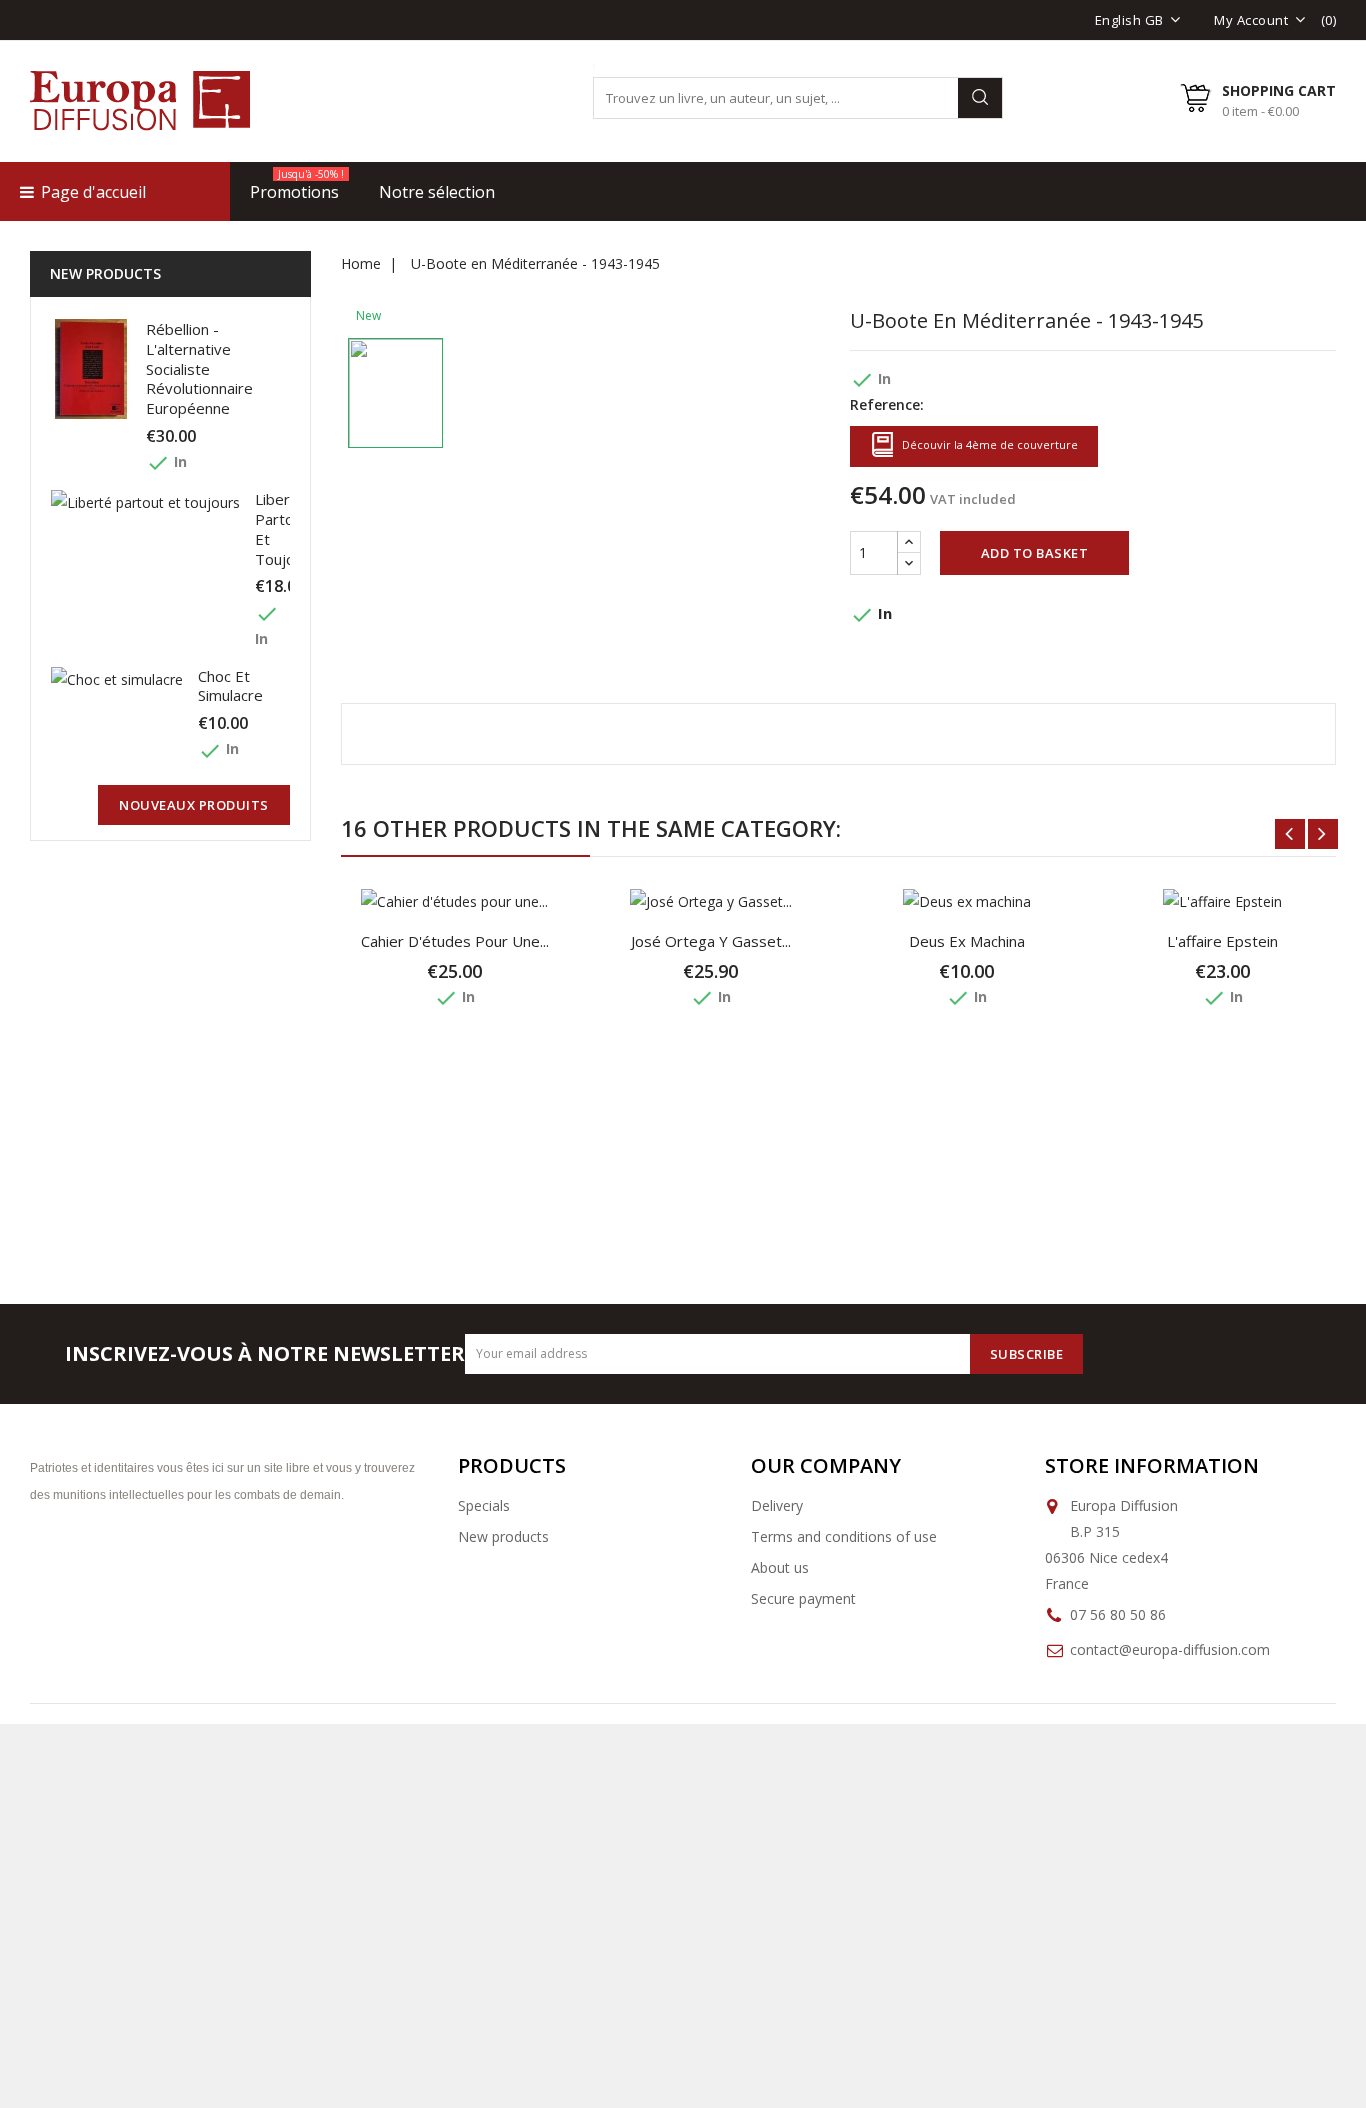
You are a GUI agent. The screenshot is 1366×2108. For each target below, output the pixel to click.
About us (780, 1567)
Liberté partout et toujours (286, 528)
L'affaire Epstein (1222, 941)
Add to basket (1035, 553)
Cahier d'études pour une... (455, 941)
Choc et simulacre (230, 686)
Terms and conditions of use (844, 1536)
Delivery (777, 1505)
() (1329, 20)
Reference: (887, 404)
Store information (1152, 1465)
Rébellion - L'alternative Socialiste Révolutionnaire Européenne (199, 368)
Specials (484, 1505)
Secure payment (803, 1598)
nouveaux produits (194, 805)
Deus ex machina (967, 941)
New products (503, 1536)
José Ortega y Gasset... (711, 941)
